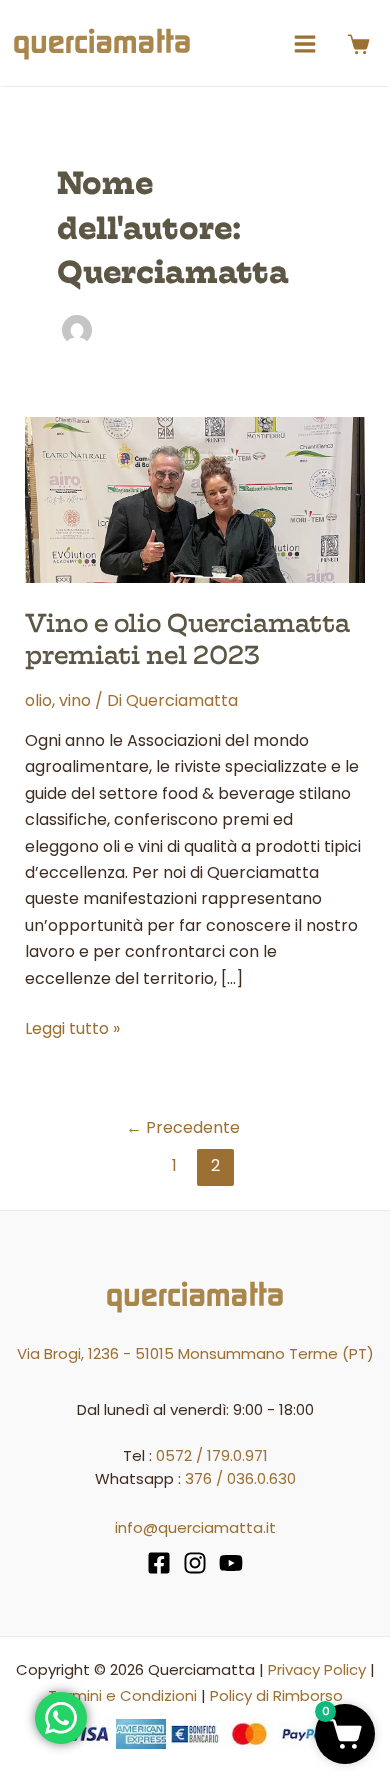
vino (75, 700)
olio (38, 700)
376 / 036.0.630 (240, 1478)
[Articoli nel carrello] (363, 44)
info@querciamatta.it (195, 1527)
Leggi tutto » (72, 1028)
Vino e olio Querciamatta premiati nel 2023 (187, 638)
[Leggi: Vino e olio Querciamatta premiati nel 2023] (195, 498)
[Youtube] (231, 1563)
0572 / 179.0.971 (212, 1455)
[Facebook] (159, 1563)
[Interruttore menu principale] (305, 44)
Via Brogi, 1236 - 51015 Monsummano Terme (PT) (195, 1353)
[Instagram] (195, 1563)
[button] (345, 1734)
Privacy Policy (317, 1669)
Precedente (183, 1127)
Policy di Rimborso (276, 1695)
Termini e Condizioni (122, 1695)
